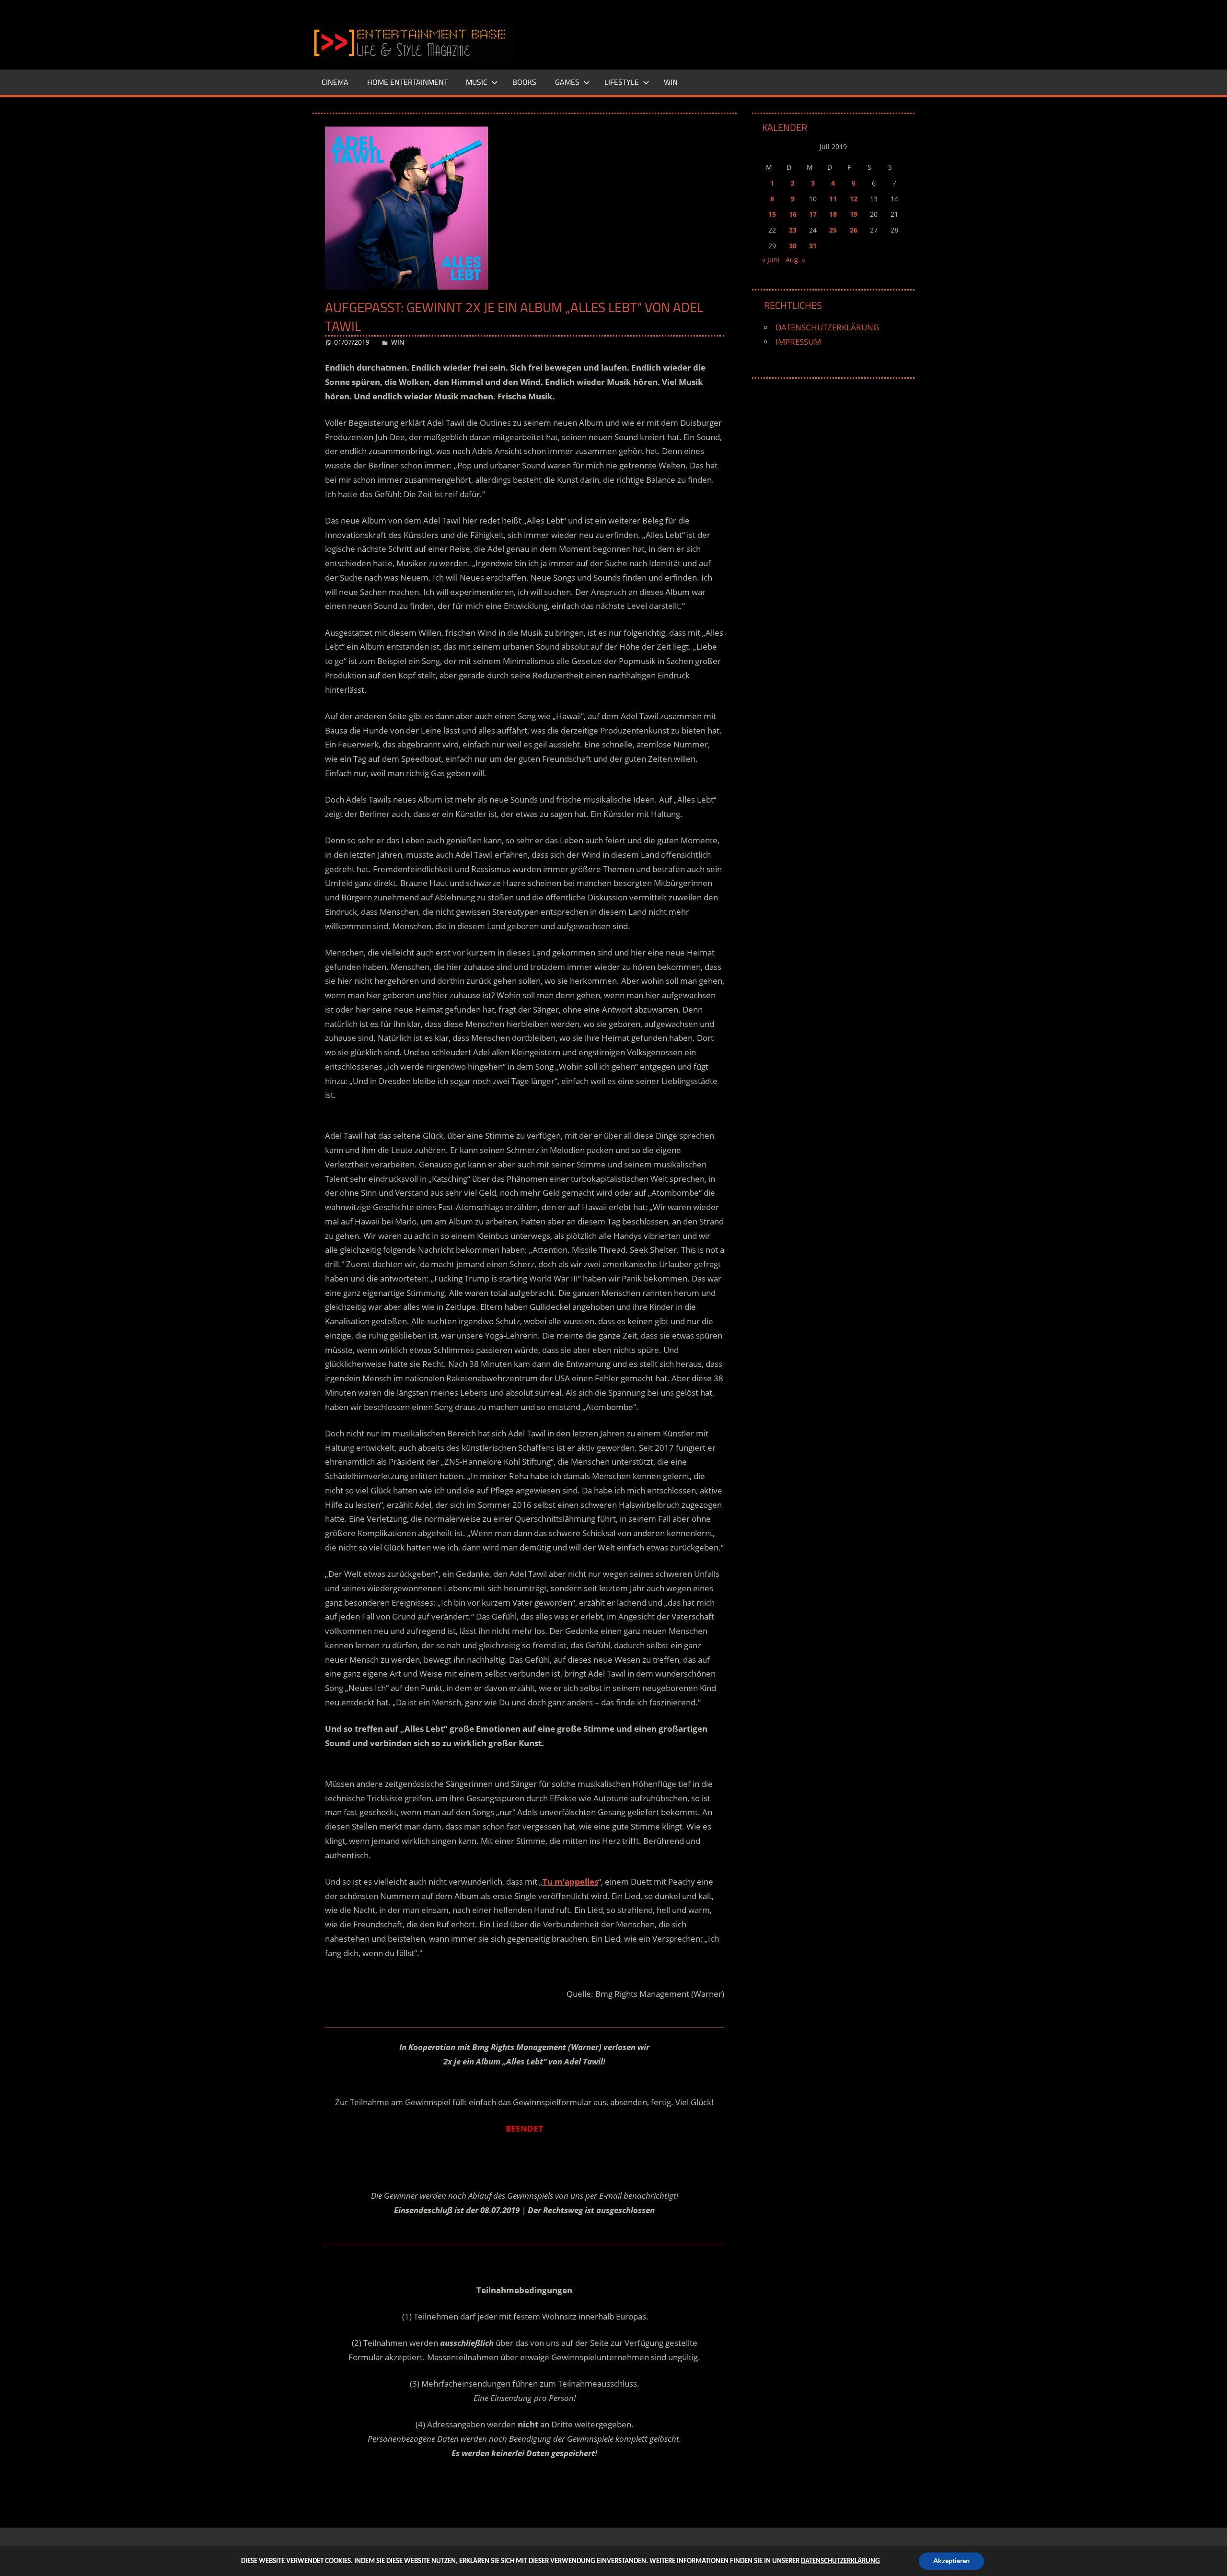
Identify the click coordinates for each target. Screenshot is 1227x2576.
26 (854, 230)
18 (833, 214)
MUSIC (477, 82)
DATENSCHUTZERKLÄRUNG (827, 327)
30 (793, 246)
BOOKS (524, 82)
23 (793, 230)
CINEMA (335, 82)
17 (813, 214)
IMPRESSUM (798, 342)
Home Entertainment (407, 82)
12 (854, 199)
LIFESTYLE (622, 82)
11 (833, 199)
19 (854, 214)
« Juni (771, 260)
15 (772, 214)
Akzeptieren (951, 2561)
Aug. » (795, 260)
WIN (671, 82)
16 (793, 214)
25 (833, 230)
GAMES (567, 82)
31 (813, 246)
